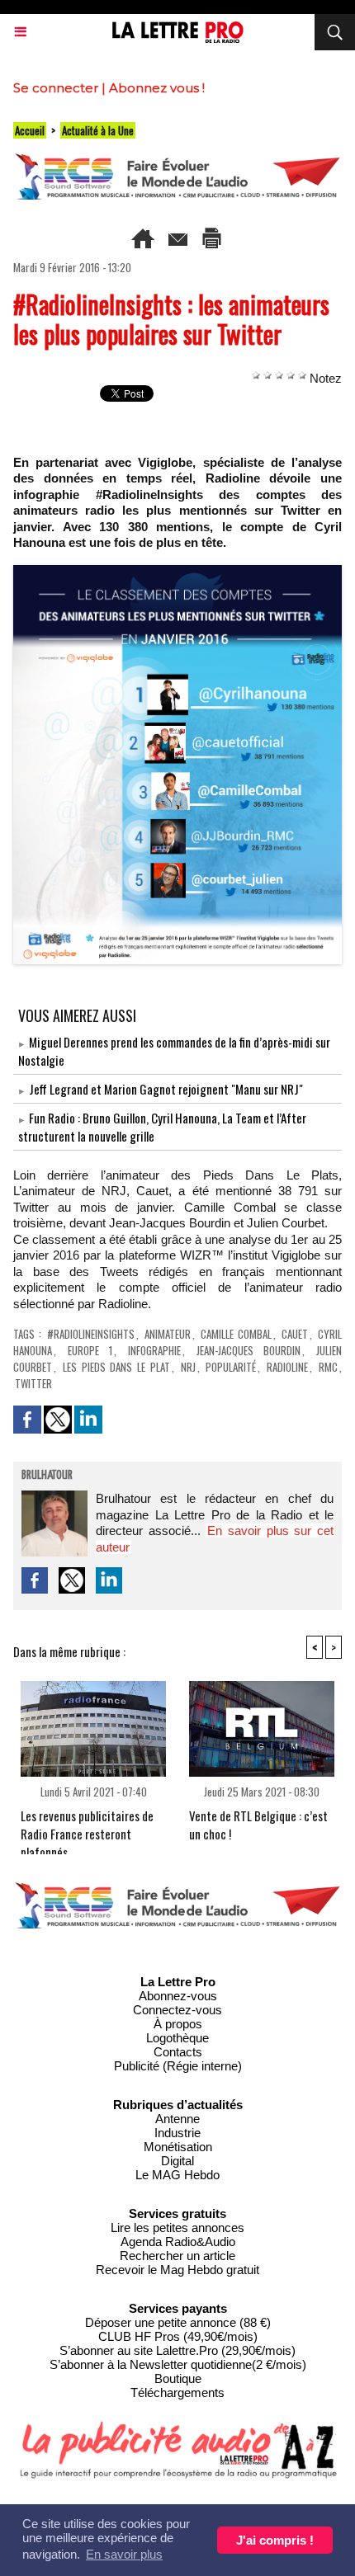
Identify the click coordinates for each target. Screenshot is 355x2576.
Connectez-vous (177, 2010)
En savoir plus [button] (124, 2554)
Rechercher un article (177, 2256)
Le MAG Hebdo (177, 2175)
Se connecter (56, 88)
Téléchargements (177, 2392)
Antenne (177, 2119)
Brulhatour (47, 1476)
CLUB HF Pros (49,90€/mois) (178, 2336)
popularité (231, 1367)
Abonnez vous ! (157, 88)
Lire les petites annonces (177, 2228)
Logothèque (177, 2038)
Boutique (178, 2378)
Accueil (30, 130)
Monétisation (178, 2147)
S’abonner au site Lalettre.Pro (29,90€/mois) (177, 2350)
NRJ (188, 1367)
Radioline (287, 1367)
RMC (328, 1367)
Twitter (33, 1383)
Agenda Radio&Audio (178, 2242)
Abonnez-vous (178, 1996)
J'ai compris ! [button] (275, 2540)
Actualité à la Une (98, 130)
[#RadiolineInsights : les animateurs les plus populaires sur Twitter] (177, 572)
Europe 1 (90, 1350)
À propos (178, 2024)
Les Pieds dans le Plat (116, 1367)
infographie (154, 1350)
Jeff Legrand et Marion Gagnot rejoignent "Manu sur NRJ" (166, 1089)
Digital (177, 2161)
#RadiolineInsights (91, 1334)
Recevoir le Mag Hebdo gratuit (177, 2270)
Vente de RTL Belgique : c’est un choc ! (258, 1825)
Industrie (177, 2133)
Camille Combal (236, 1334)
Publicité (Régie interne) (178, 2066)
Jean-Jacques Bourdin (248, 1350)
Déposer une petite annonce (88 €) (178, 2322)
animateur (168, 1334)
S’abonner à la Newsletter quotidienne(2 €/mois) (178, 2364)
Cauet (295, 1334)
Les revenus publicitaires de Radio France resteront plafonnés (87, 1827)
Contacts (178, 2052)
